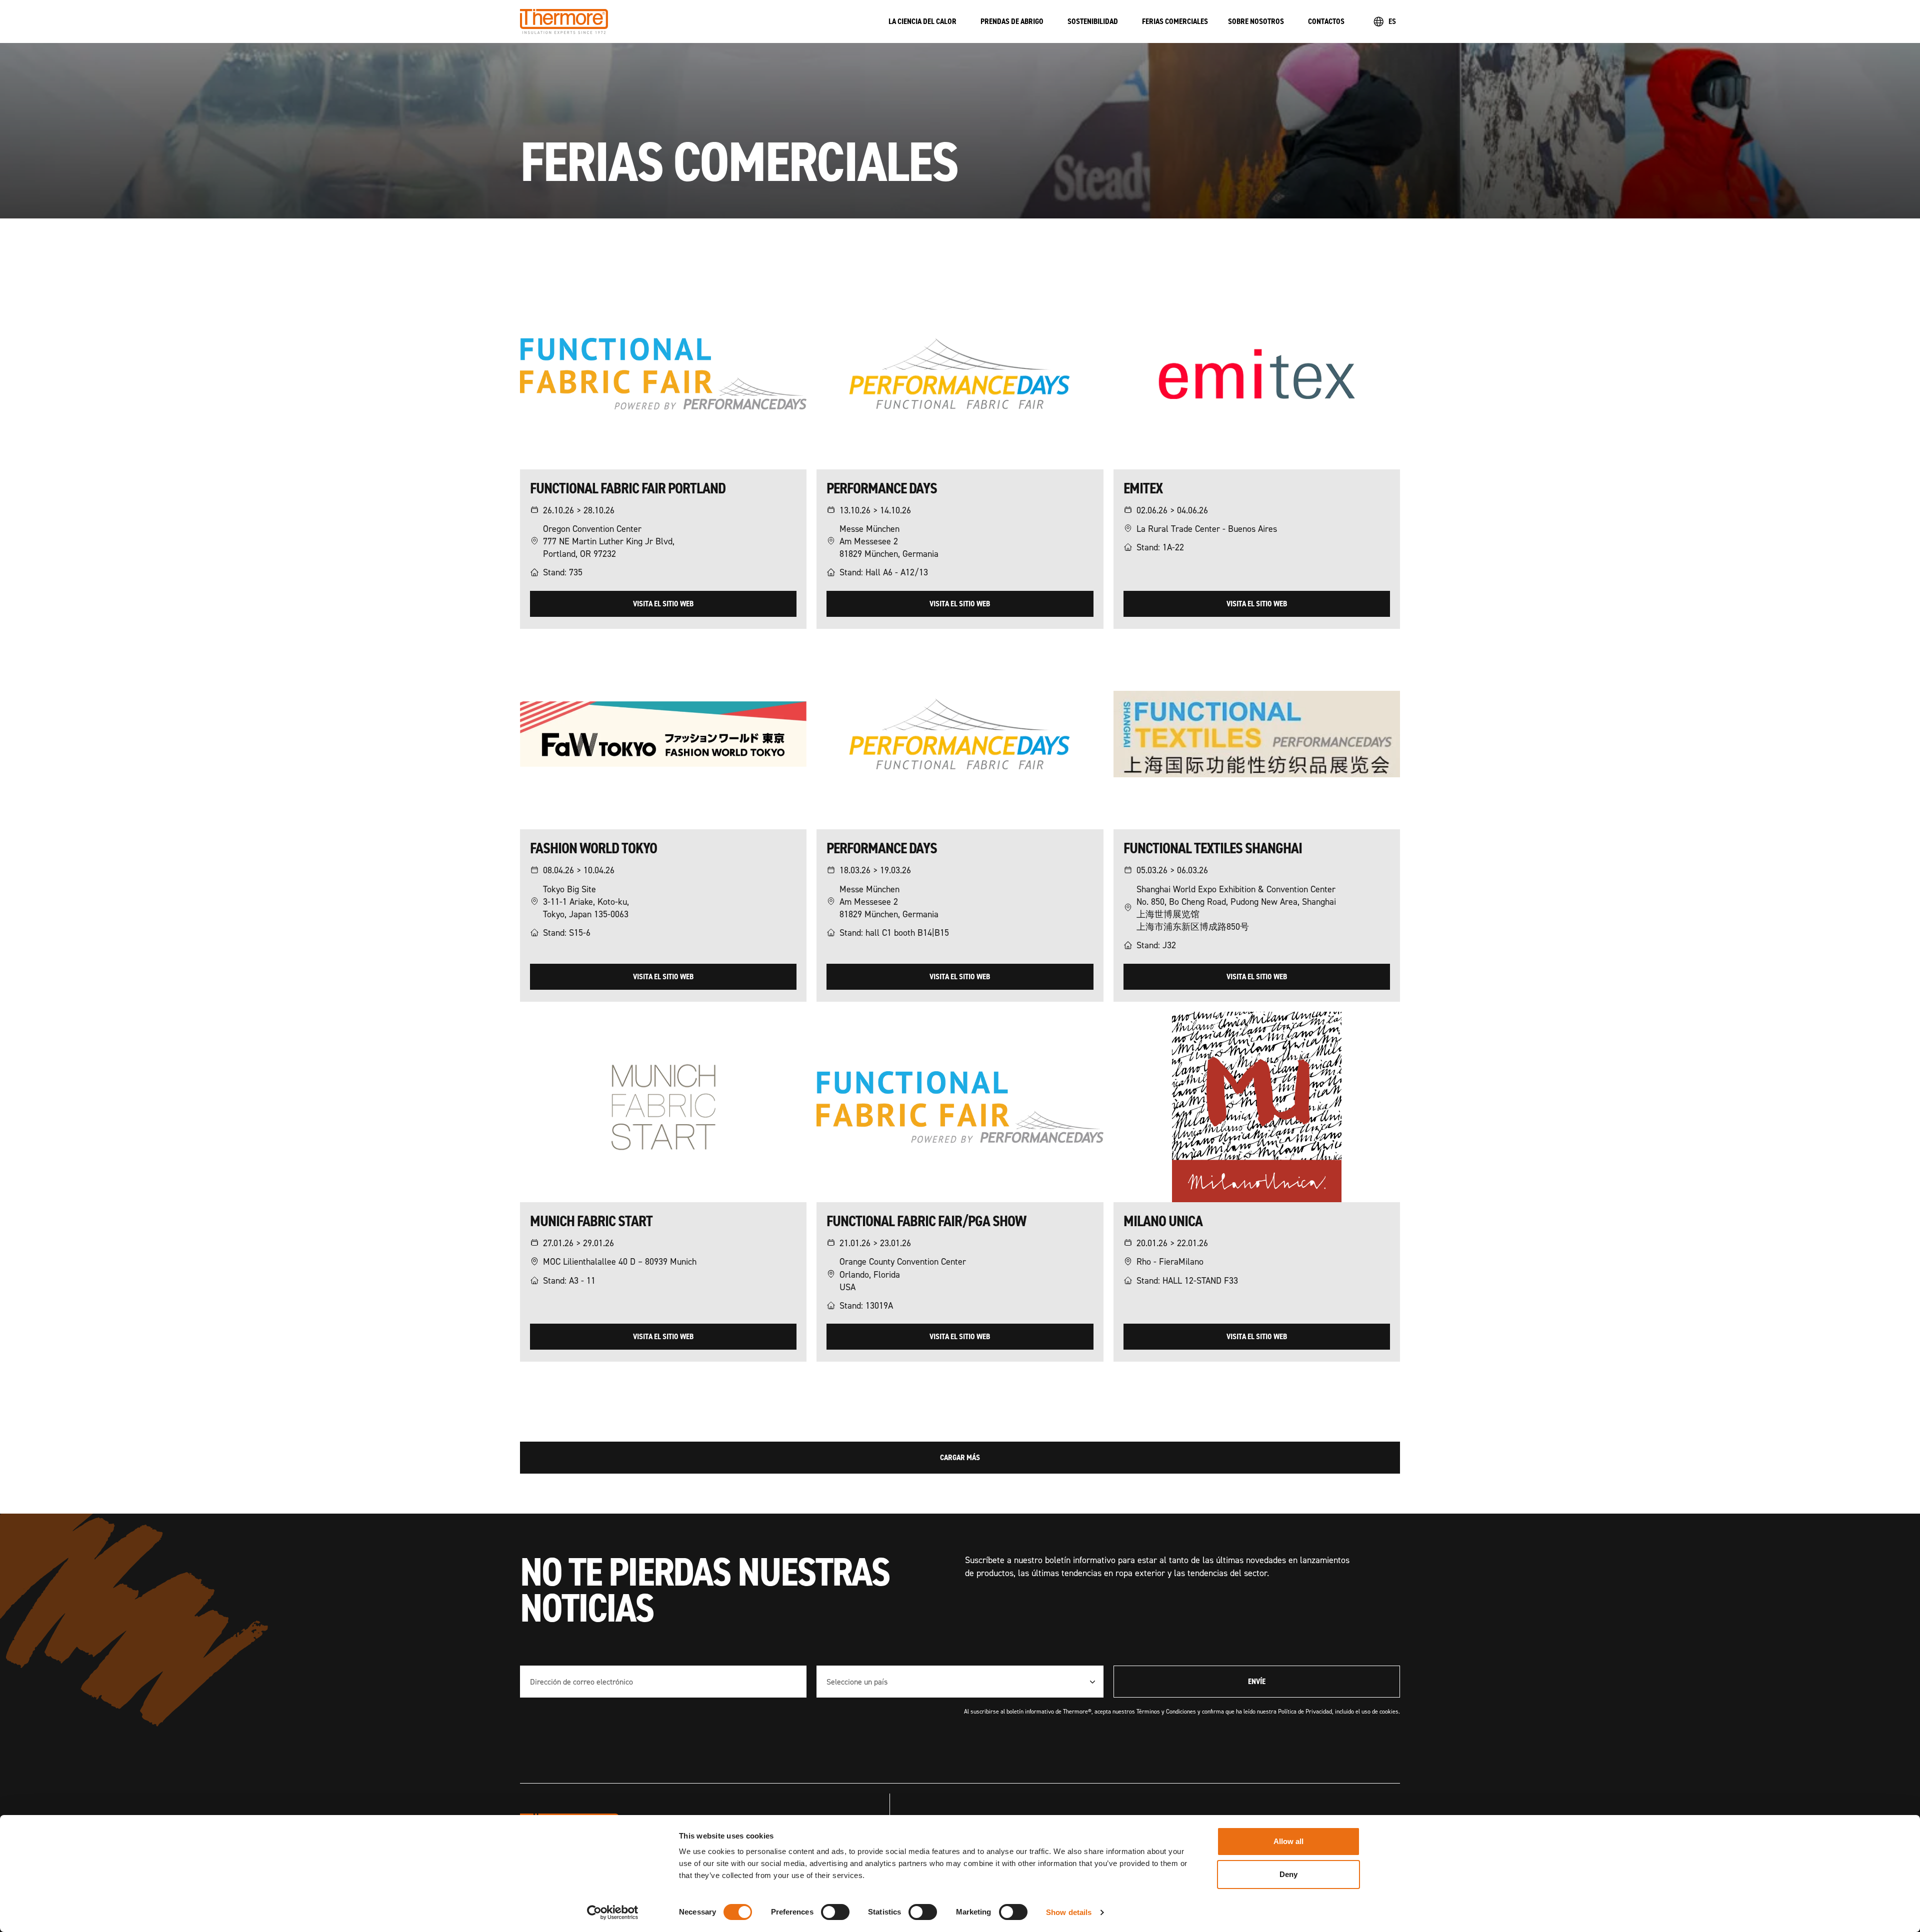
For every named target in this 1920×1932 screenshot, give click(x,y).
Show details (1069, 1912)
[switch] (835, 1912)
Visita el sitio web (663, 604)
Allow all (1289, 1841)
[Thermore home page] (694, 21)
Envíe (1257, 1681)
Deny (1288, 1874)
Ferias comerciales (1175, 21)
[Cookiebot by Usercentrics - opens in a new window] (613, 1913)
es (1392, 21)
